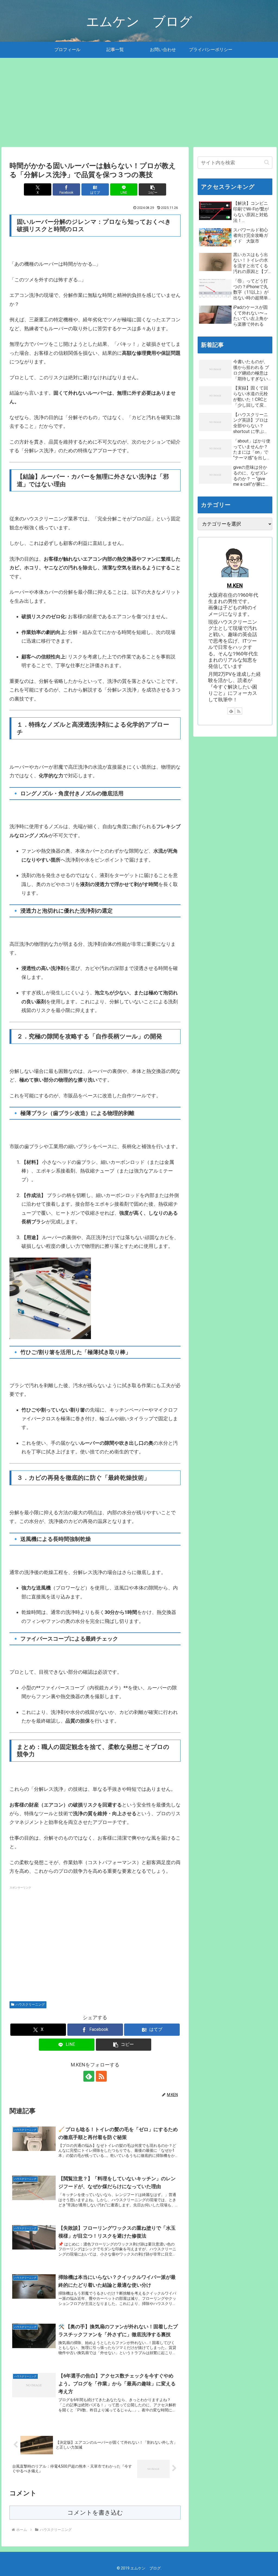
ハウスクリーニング (30, 2005)
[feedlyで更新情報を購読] (89, 2076)
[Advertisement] (139, 102)
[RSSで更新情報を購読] (101, 2076)
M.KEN (235, 586)
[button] (152, 189)
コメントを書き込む (95, 2513)
